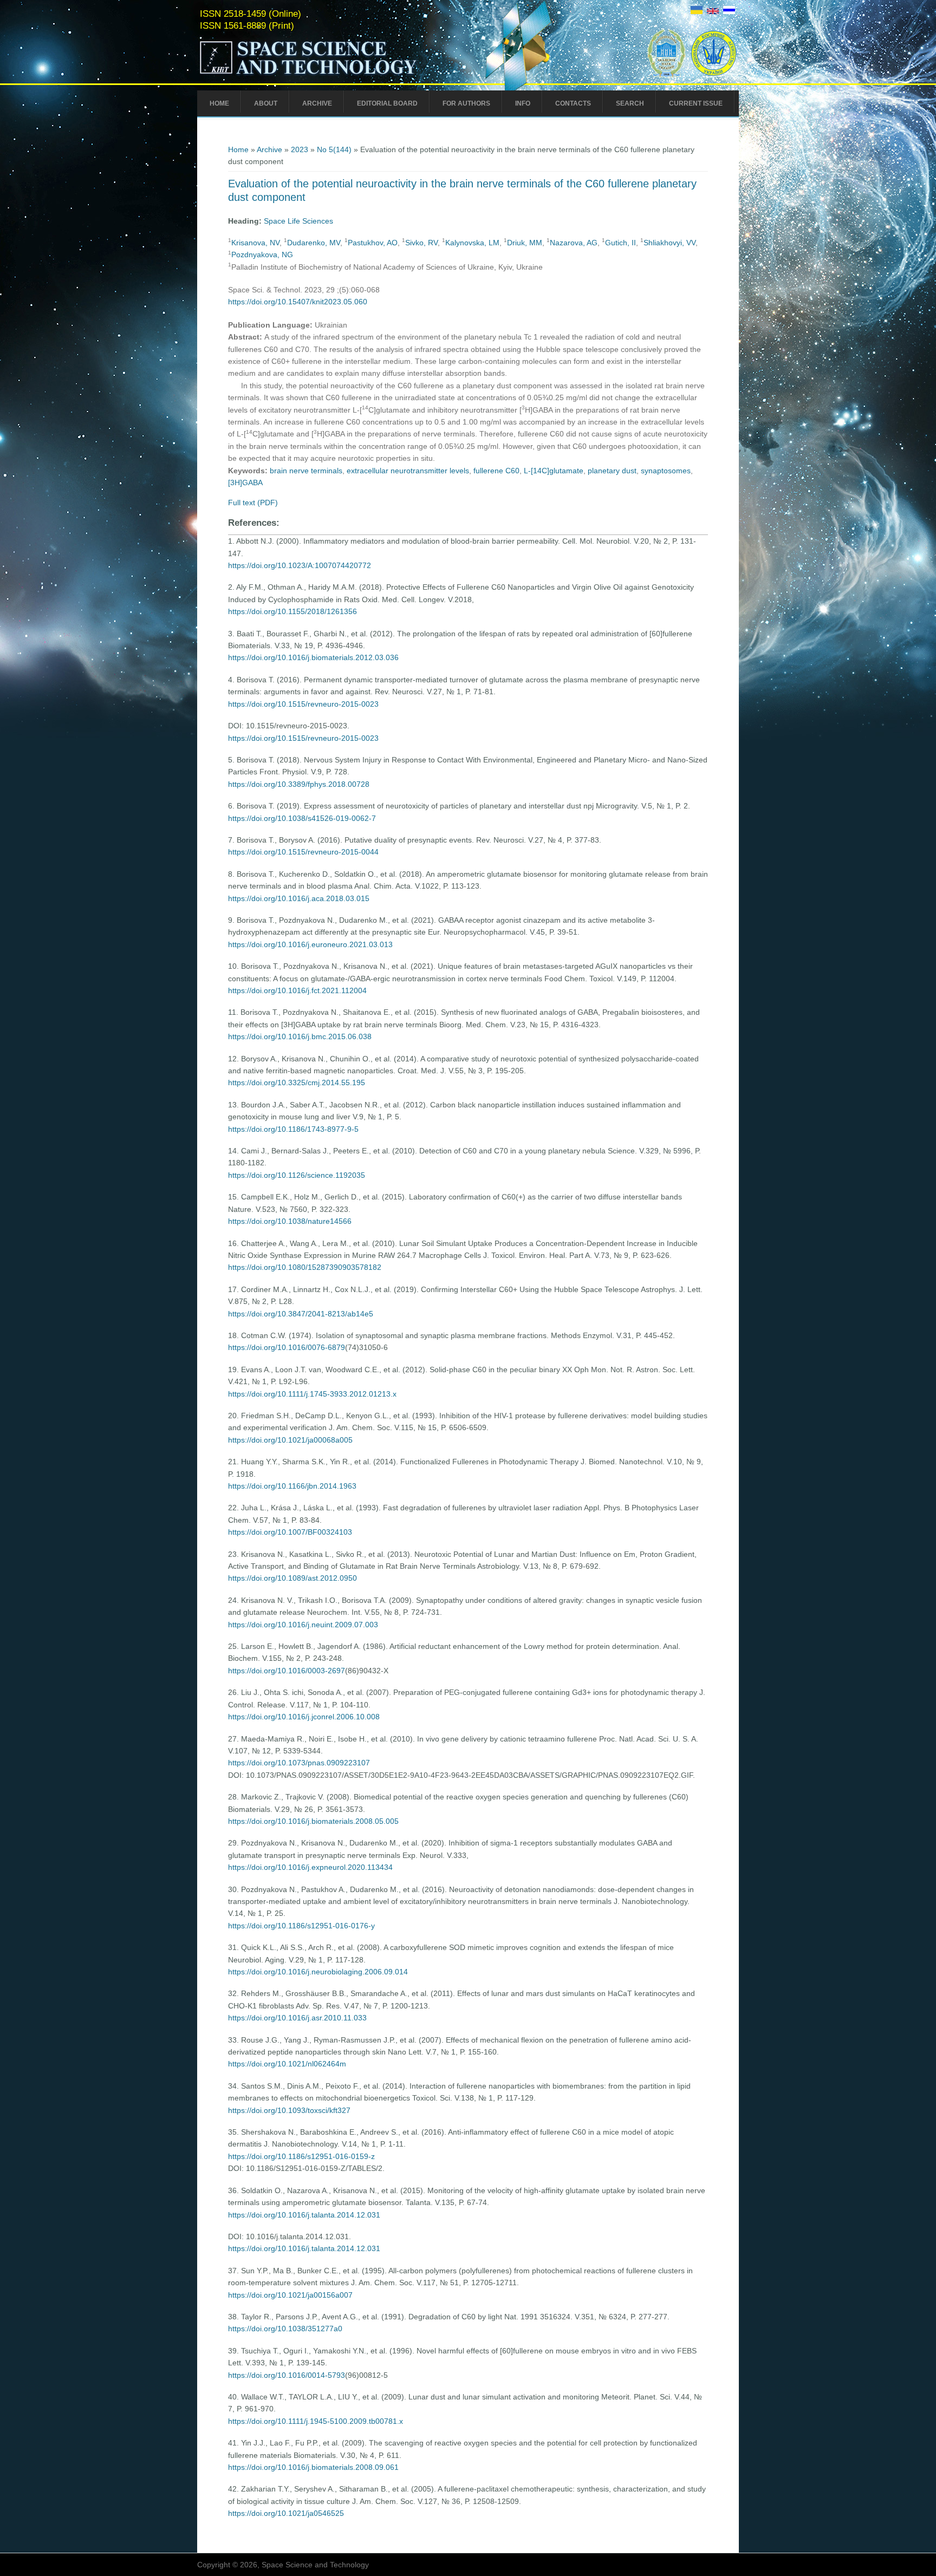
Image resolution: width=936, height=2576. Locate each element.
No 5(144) (334, 149)
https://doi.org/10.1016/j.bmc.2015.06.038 (300, 1036)
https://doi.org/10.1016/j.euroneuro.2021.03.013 (310, 944)
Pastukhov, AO (373, 243)
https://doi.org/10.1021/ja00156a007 (290, 2295)
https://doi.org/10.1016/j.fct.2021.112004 (297, 990)
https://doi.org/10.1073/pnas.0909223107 (299, 1763)
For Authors (466, 103)
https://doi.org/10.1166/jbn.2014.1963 (292, 1486)
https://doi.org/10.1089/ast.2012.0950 (292, 1578)
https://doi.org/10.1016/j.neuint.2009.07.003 (303, 1625)
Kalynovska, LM (472, 243)
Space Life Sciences (298, 221)
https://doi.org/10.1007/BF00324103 (290, 1532)
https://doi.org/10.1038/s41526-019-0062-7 (302, 818)
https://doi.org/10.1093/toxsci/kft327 (289, 2110)
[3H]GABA (245, 482)
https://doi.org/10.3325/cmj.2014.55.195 (297, 1082)
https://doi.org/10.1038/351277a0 (285, 2329)
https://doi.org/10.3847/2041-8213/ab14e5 (301, 1314)
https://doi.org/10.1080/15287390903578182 (305, 1267)
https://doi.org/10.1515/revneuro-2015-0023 (303, 704)
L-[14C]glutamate (554, 471)
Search (630, 103)
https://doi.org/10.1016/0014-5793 (287, 2375)
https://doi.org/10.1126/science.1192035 (297, 1175)
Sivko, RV (421, 243)
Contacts (573, 103)
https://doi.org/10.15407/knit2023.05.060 (298, 302)
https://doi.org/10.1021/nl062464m (287, 2064)
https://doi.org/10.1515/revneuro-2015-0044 (303, 852)
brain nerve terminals (306, 471)
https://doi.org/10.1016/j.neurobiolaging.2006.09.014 (318, 1972)
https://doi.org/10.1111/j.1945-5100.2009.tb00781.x (316, 2421)
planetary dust (612, 471)
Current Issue (696, 103)
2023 (300, 149)
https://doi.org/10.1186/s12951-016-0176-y (301, 1926)
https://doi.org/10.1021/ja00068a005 (290, 1440)
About (266, 103)
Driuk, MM (525, 243)
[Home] (331, 75)
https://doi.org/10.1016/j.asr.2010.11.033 (297, 2018)
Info (523, 103)
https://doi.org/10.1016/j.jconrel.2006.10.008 (304, 1717)
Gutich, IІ (620, 243)
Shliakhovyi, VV (669, 243)
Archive (317, 103)
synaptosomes (666, 471)
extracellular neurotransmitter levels (408, 471)
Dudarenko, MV (314, 243)
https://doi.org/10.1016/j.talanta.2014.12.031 (304, 2215)
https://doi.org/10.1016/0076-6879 (287, 1347)
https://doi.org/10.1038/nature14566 (290, 1221)
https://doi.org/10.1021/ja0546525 (286, 2513)
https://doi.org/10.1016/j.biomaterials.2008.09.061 (313, 2467)
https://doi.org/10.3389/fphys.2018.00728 (299, 784)
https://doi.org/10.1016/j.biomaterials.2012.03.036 (313, 657)
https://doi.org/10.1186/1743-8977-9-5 (293, 1129)
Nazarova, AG (574, 243)
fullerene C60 (496, 471)
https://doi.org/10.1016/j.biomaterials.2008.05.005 (313, 1821)
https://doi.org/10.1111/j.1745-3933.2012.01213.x (312, 1394)
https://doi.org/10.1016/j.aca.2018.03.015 (299, 898)
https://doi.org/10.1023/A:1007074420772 (300, 565)
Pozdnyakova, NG (262, 255)
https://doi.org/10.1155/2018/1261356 (292, 611)
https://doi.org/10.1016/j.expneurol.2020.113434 (310, 1867)
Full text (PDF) (253, 503)
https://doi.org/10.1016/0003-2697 (287, 1671)
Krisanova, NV (255, 243)
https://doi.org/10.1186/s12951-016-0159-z (301, 2156)
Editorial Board (387, 103)
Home (219, 103)
